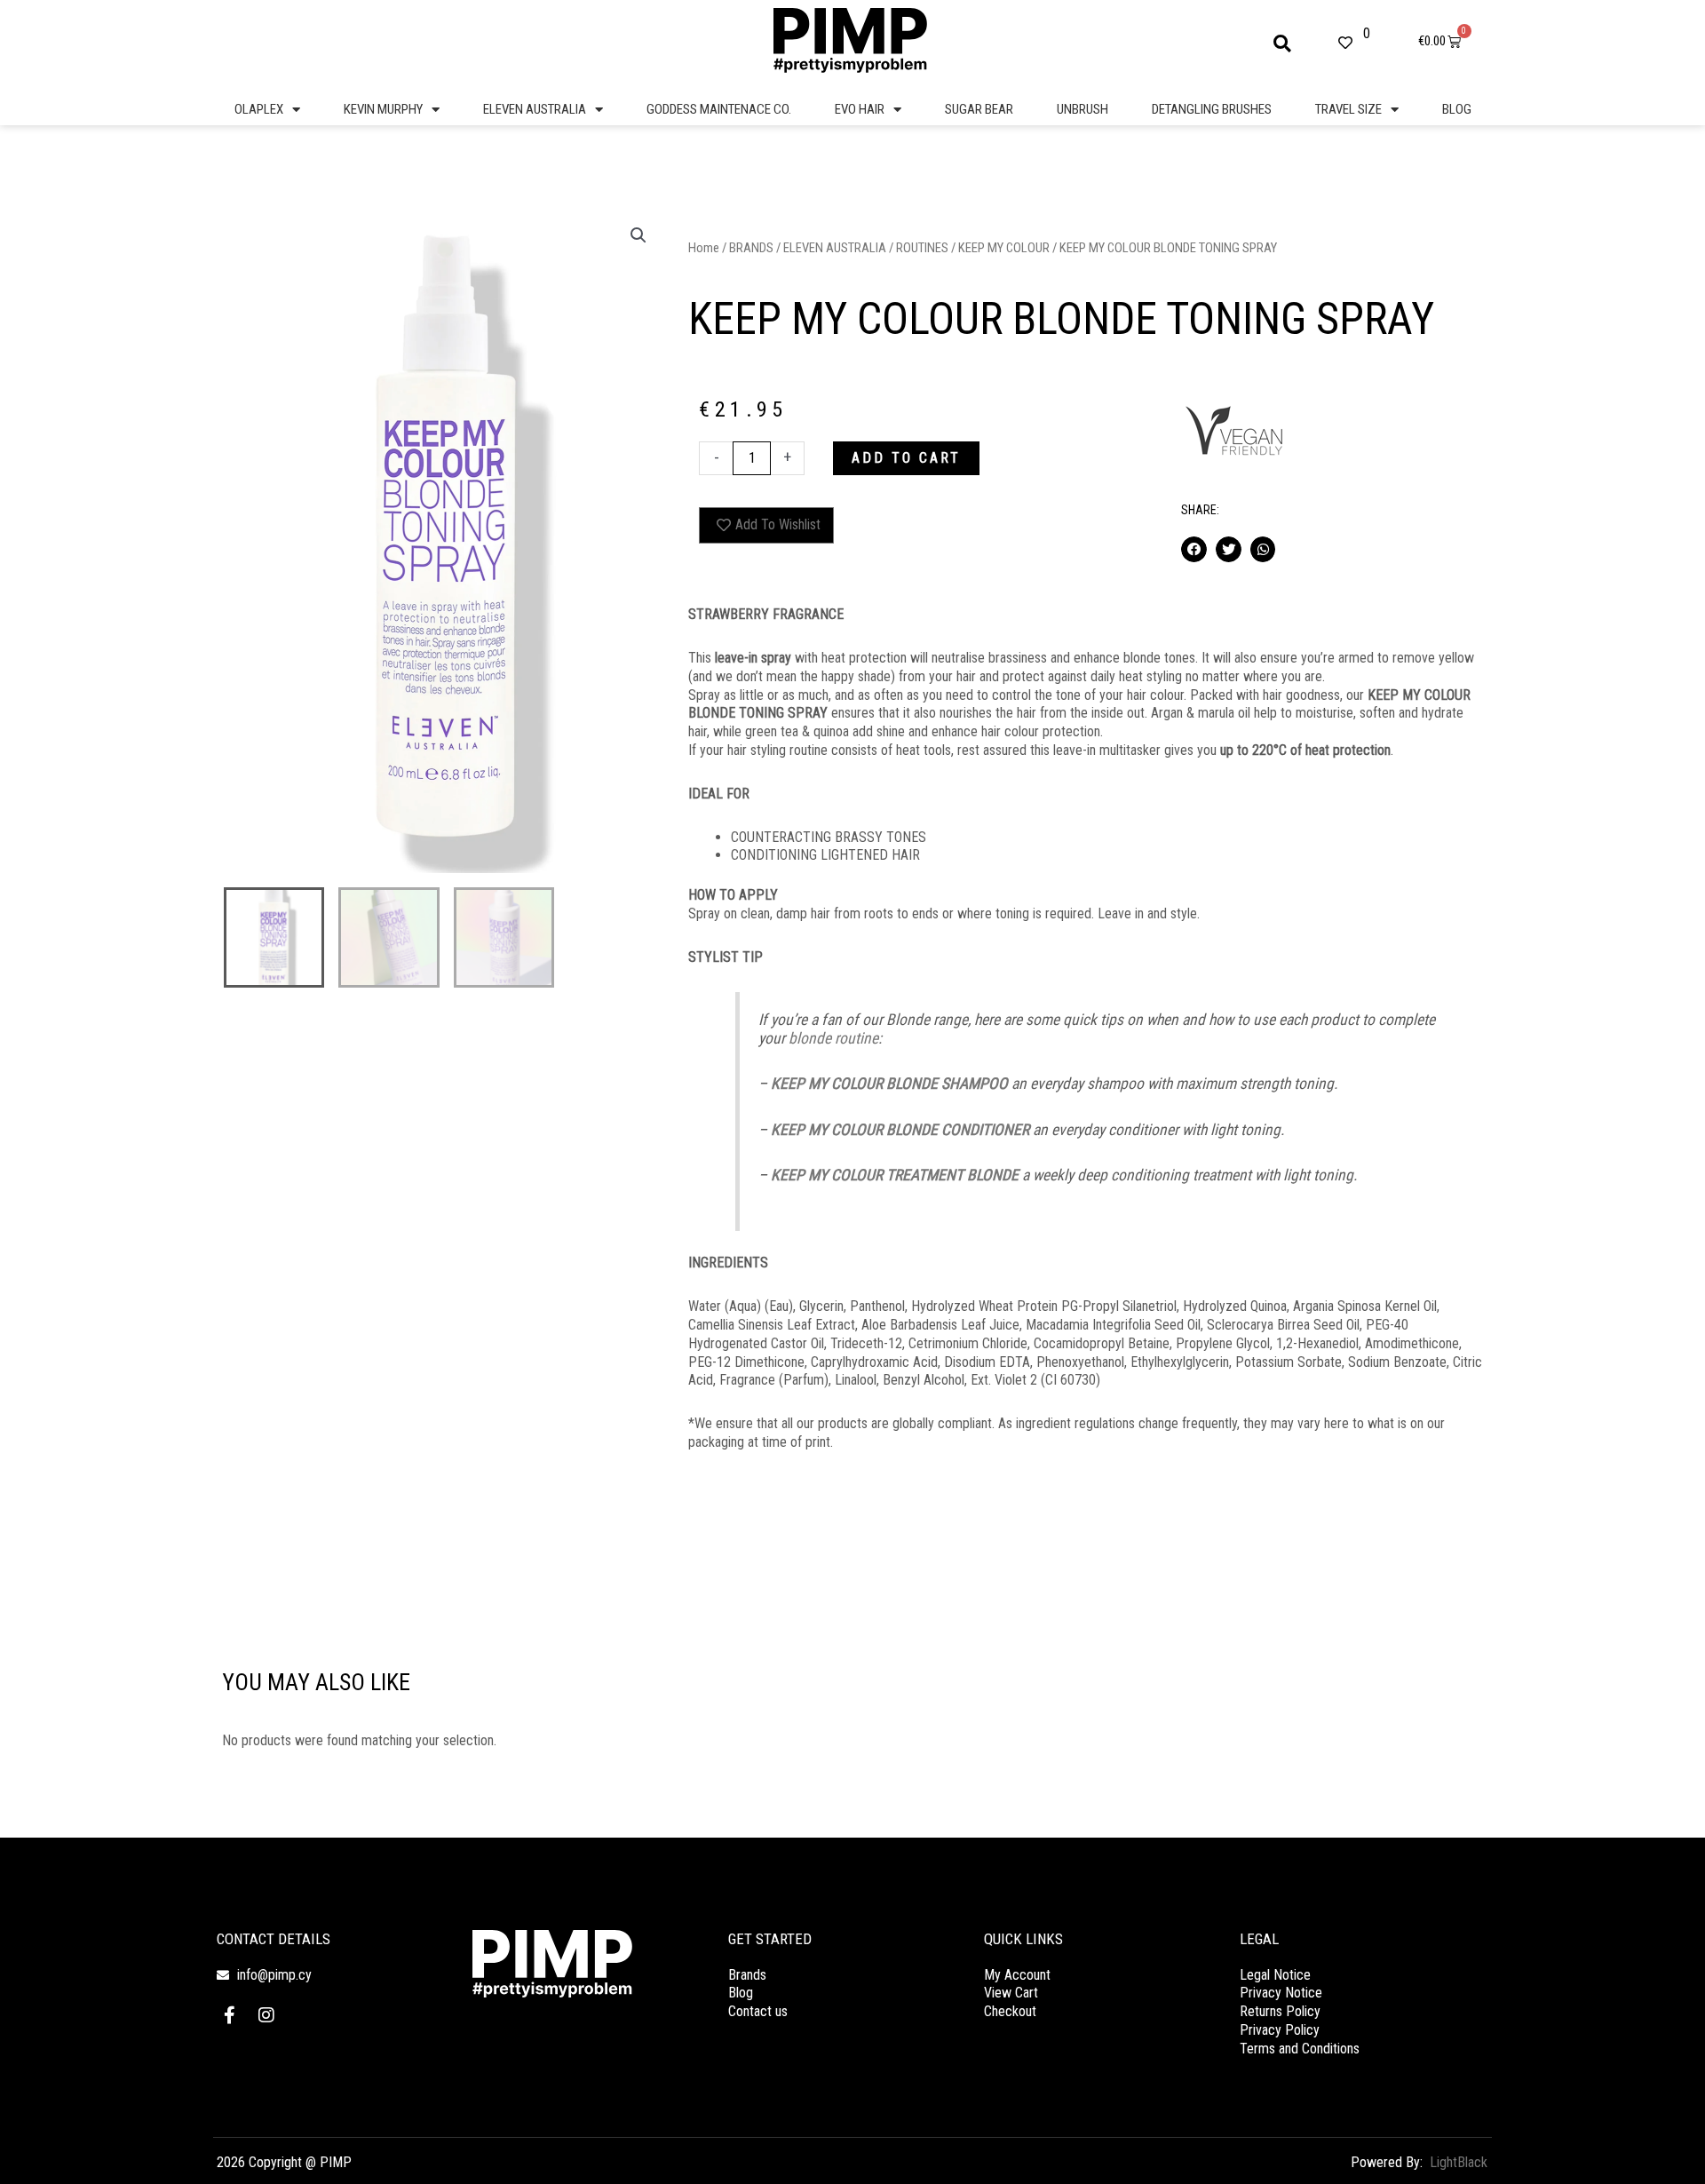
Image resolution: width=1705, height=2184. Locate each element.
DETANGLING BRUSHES (1212, 109)
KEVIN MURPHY (383, 109)
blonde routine (833, 1038)
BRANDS (751, 248)
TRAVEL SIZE (1348, 109)
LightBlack (1459, 2162)
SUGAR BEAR (979, 109)
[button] (1282, 44)
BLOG (1457, 109)
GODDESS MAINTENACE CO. (719, 109)
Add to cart (906, 458)
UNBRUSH (1082, 109)
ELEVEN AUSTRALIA (535, 109)
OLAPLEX (259, 109)
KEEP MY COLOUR (1004, 248)
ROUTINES (922, 248)
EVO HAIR (860, 109)
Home (704, 248)
